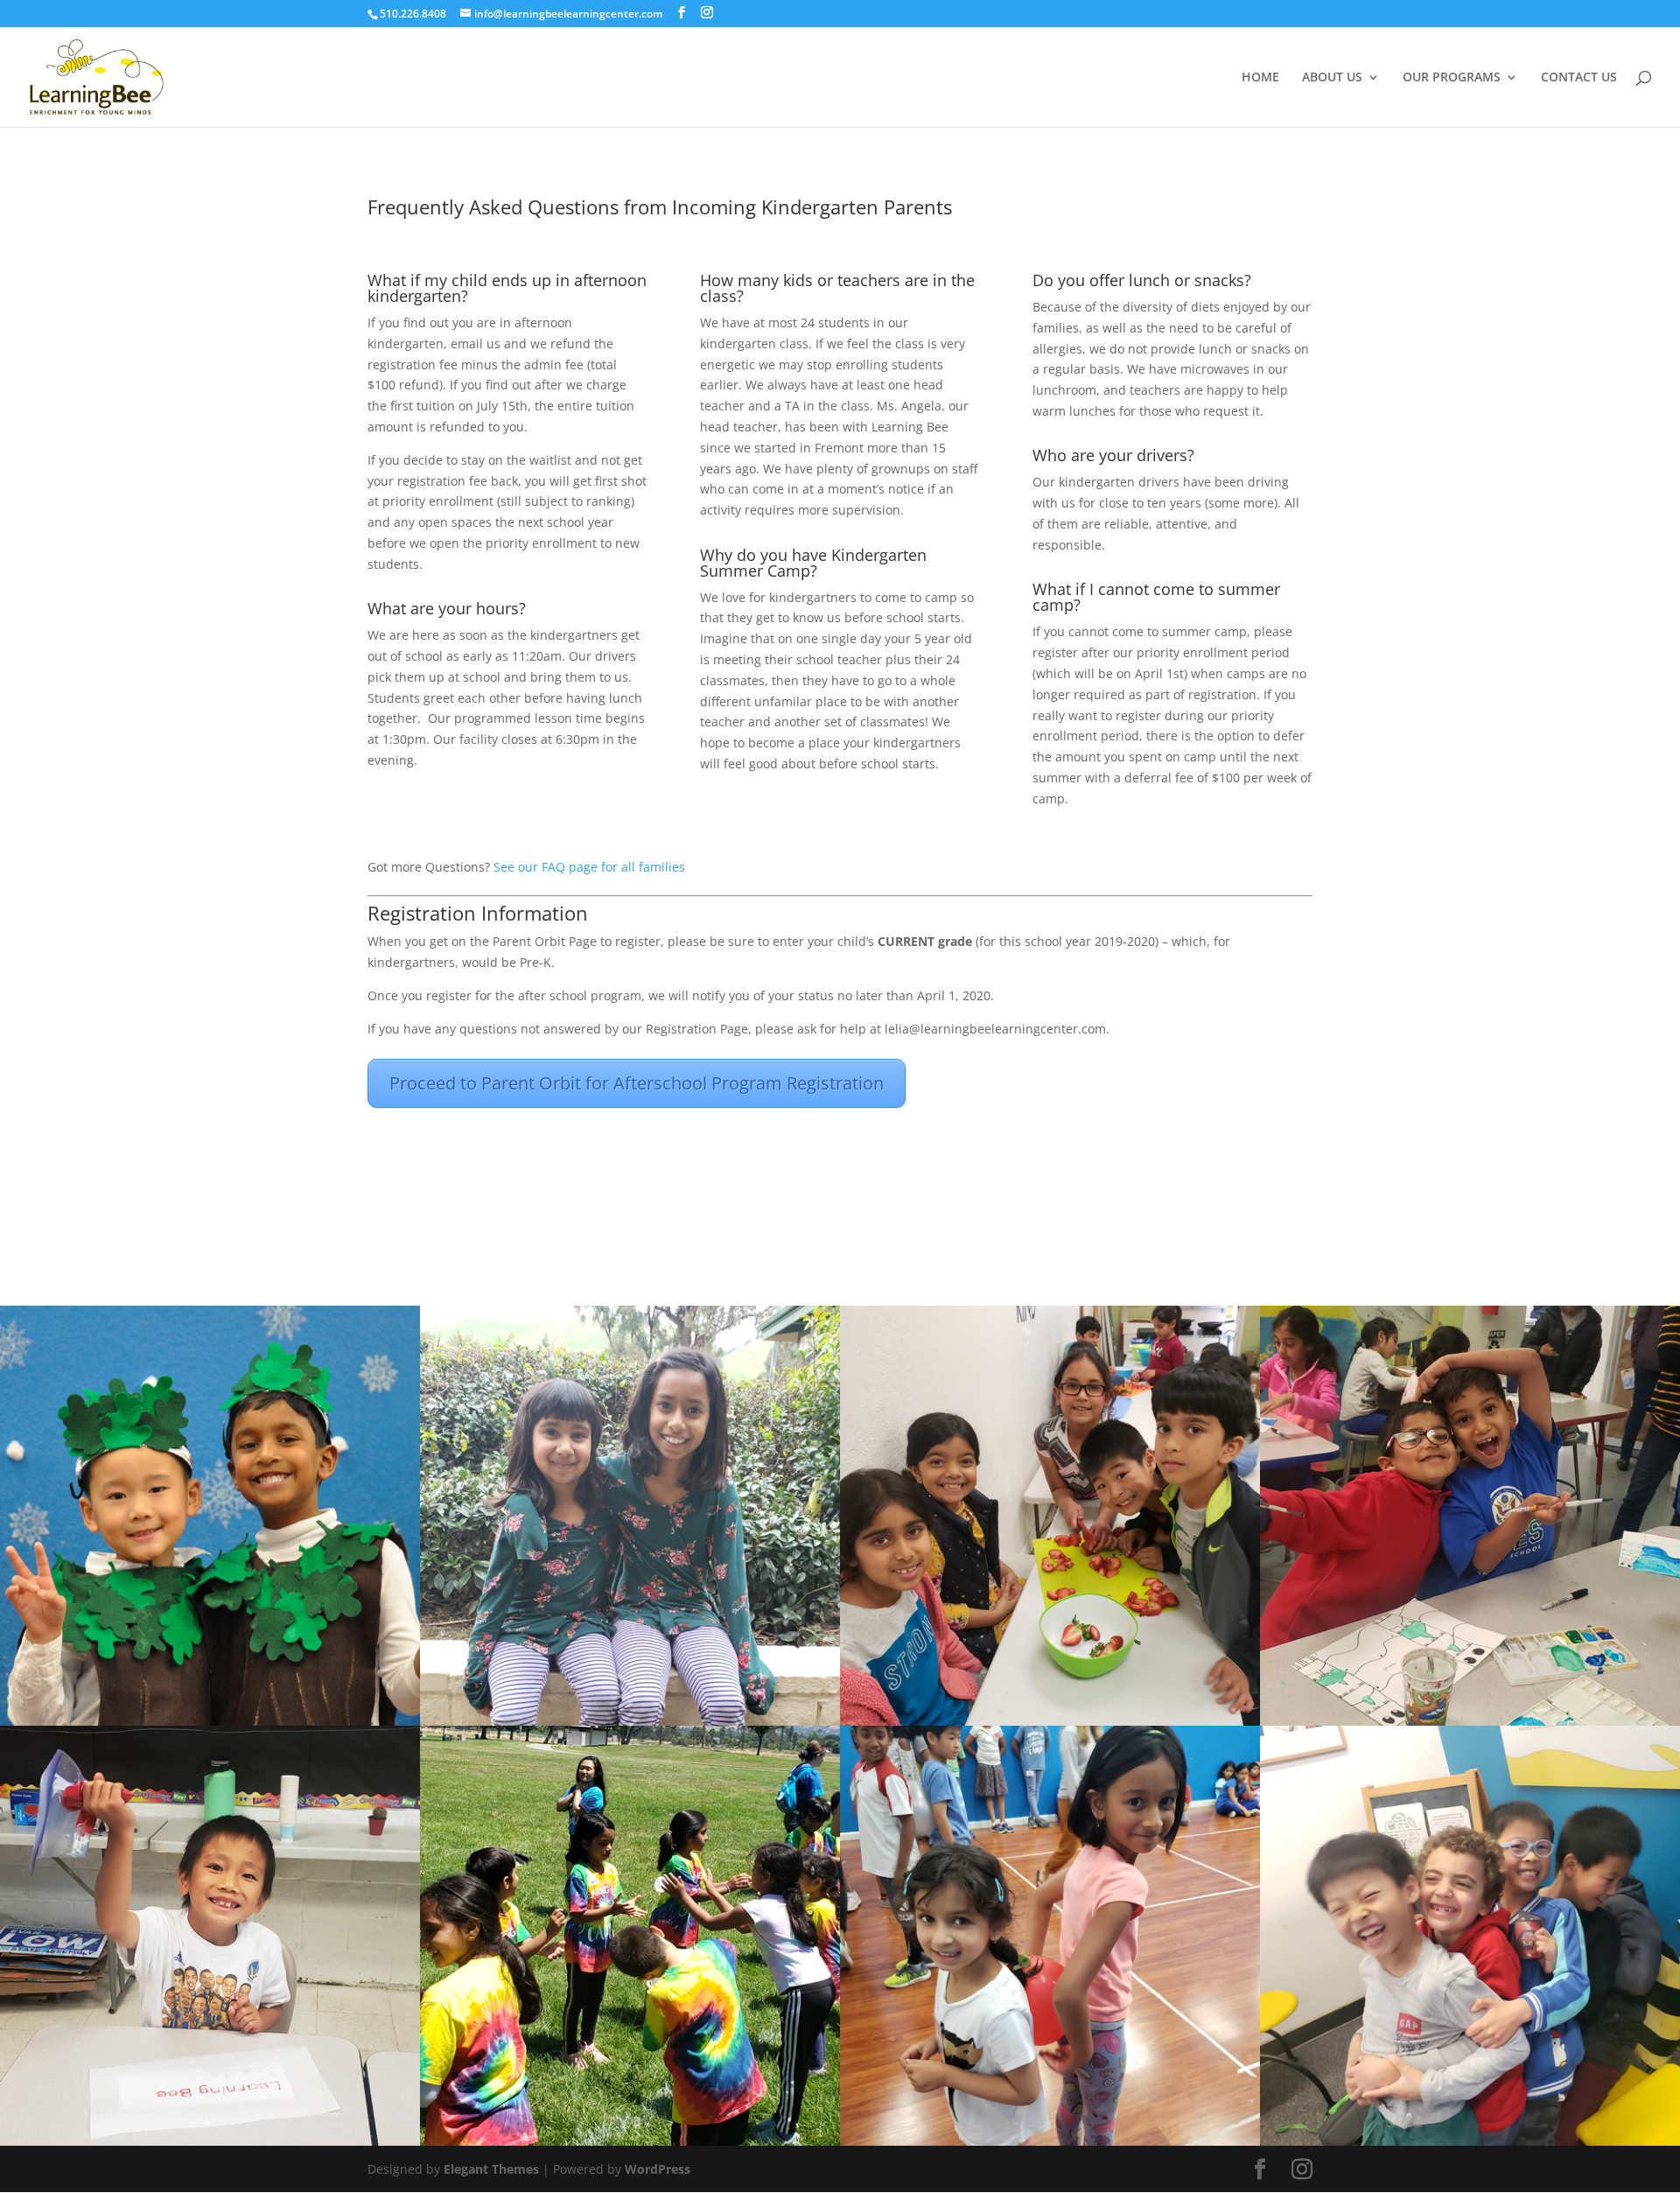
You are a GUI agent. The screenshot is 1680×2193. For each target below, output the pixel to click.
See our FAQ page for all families (589, 867)
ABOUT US (1332, 78)
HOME (1260, 78)
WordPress (658, 2169)
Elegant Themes (491, 2169)
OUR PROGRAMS (1452, 78)
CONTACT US (1579, 78)
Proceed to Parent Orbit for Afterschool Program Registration (637, 1083)
